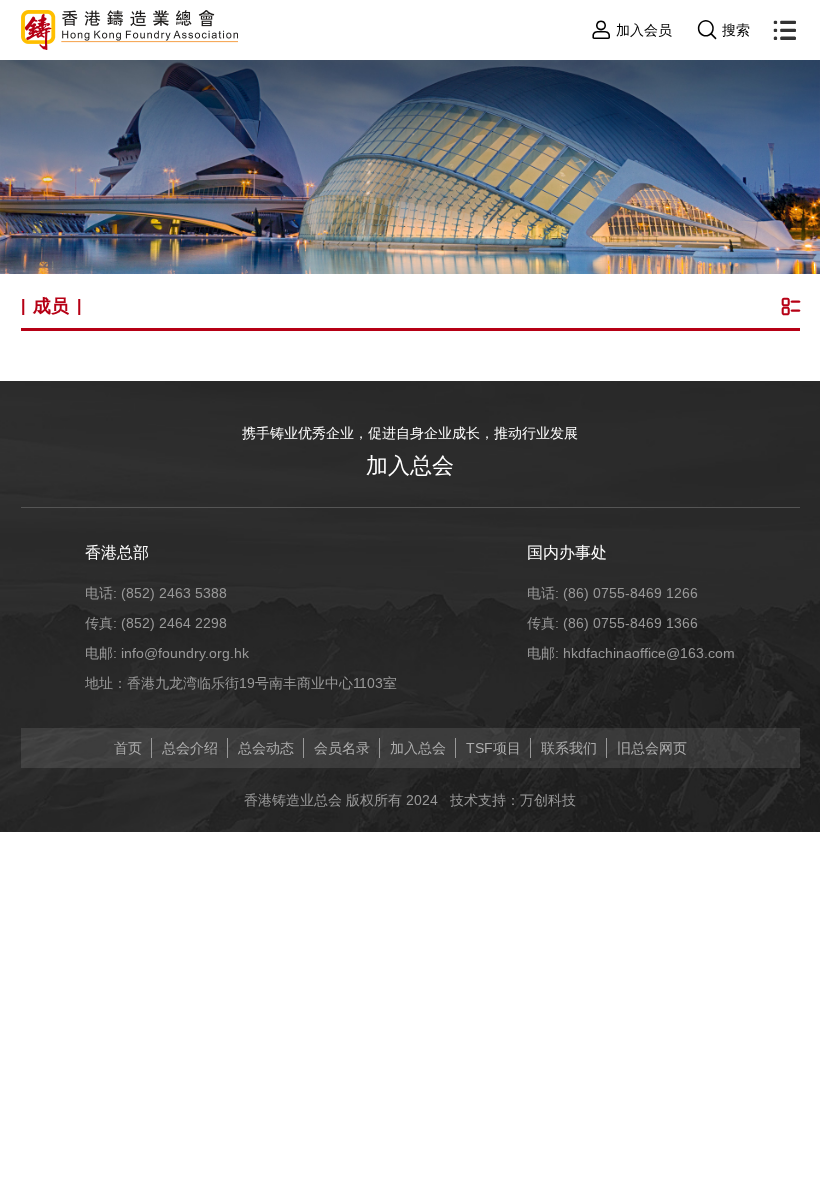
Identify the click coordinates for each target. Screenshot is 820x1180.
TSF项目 (493, 748)
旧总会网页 (652, 748)
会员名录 (342, 748)
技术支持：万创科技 (513, 800)
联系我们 (569, 748)
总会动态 (266, 748)
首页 (128, 748)
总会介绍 (190, 748)
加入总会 (410, 466)
